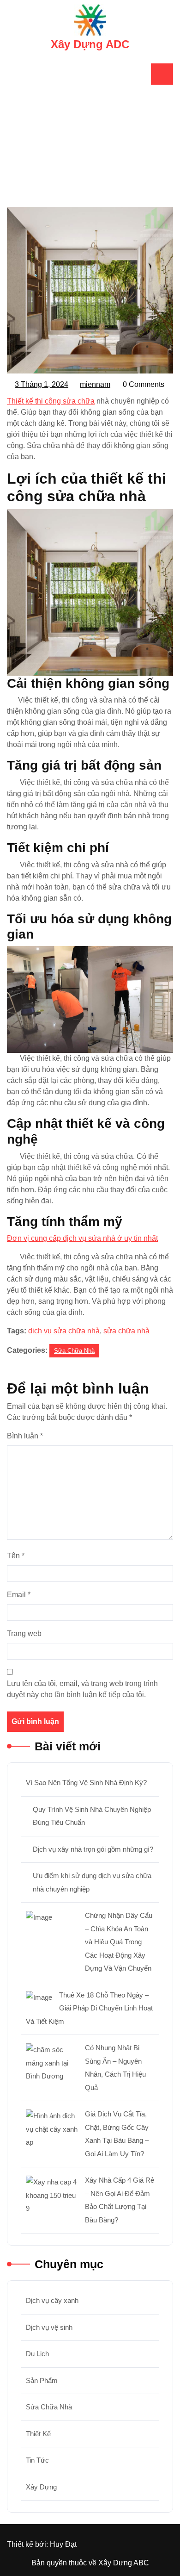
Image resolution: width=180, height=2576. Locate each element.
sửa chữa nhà (126, 1331)
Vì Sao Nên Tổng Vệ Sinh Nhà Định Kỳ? (86, 1783)
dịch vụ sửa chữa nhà (64, 1331)
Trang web (24, 1633)
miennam (96, 385)
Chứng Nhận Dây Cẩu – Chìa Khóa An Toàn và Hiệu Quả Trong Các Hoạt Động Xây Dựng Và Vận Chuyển (119, 1942)
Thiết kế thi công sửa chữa (51, 401)
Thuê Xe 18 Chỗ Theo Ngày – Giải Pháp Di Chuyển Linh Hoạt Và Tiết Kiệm (89, 2008)
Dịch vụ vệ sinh (49, 2327)
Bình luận (25, 1436)
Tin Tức (37, 2460)
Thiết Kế (38, 2434)
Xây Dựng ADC (90, 44)
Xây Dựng (41, 2487)
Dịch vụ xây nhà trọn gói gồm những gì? (93, 1849)
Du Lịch (37, 2354)
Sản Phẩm (42, 2380)
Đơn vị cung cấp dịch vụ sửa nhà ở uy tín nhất (82, 1238)
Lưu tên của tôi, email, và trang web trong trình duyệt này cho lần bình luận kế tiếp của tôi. (82, 1689)
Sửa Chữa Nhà (100, 174)
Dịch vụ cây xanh (52, 2300)
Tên (16, 1556)
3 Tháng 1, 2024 (42, 386)
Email (19, 1595)
